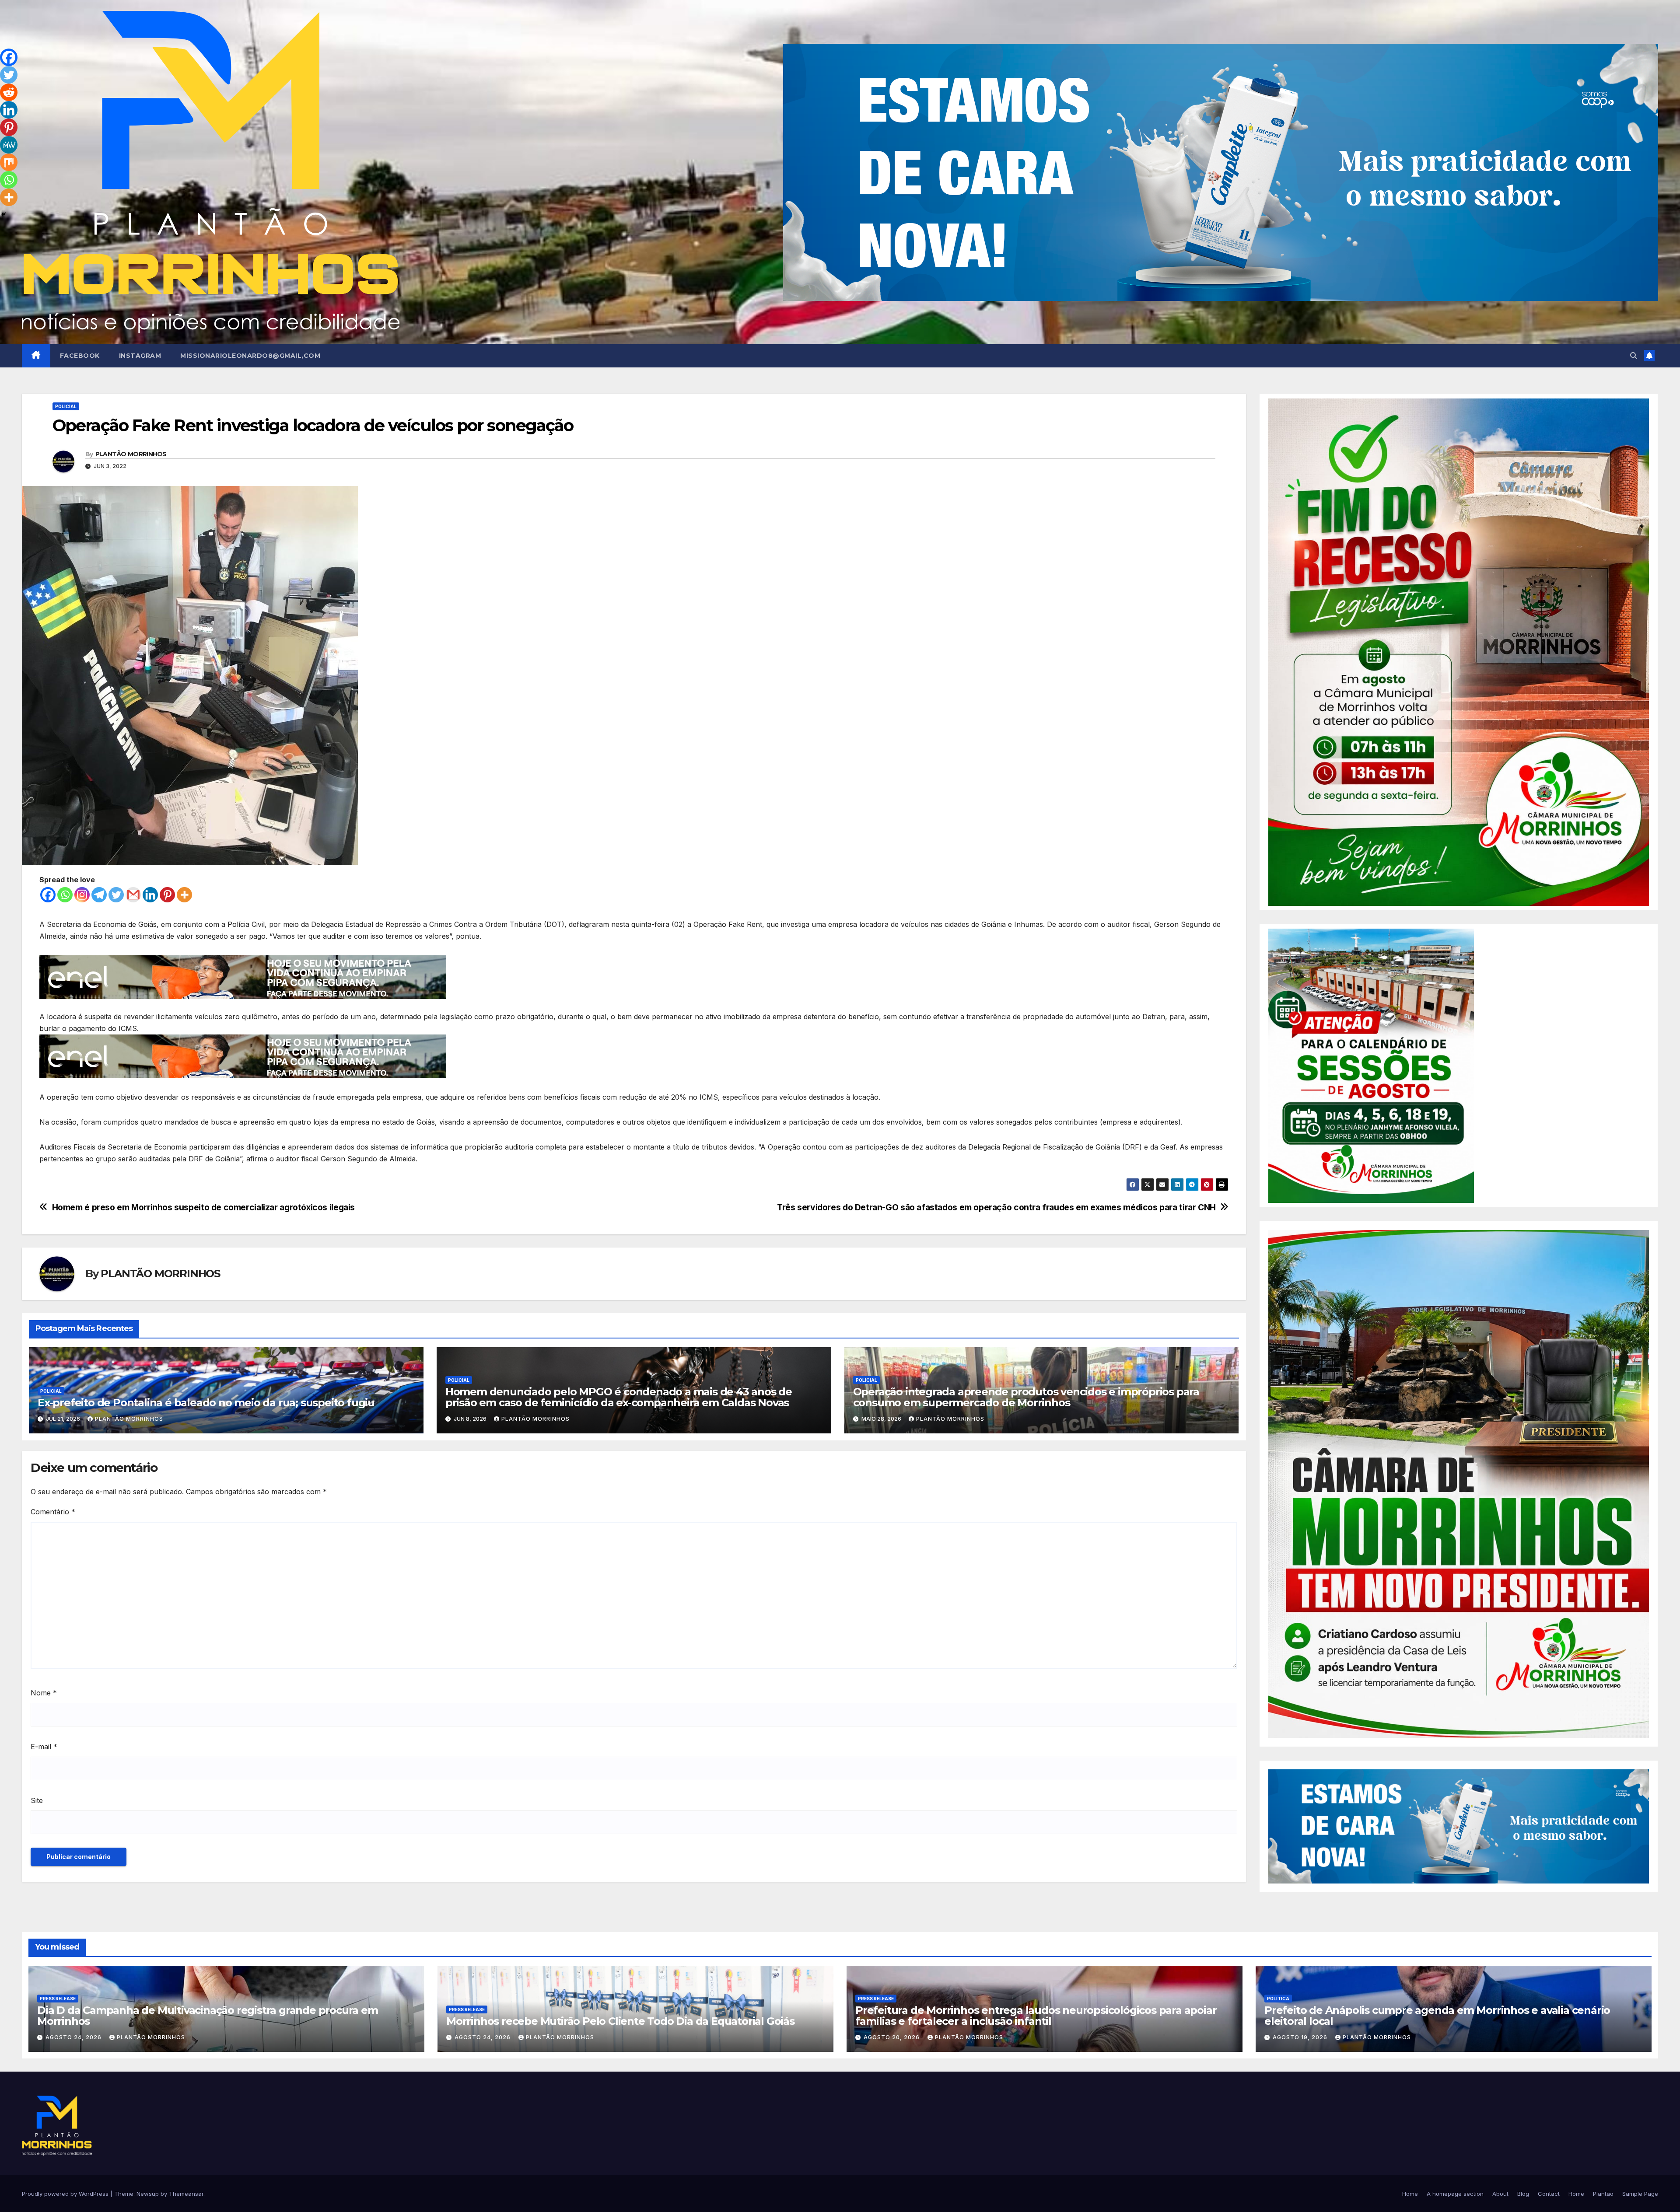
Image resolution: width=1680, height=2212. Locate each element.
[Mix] (9, 162)
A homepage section (1455, 2194)
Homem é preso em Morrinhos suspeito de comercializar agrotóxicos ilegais (203, 1207)
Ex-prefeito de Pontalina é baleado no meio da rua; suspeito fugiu (206, 1403)
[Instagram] (82, 895)
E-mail (44, 1747)
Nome (44, 1693)
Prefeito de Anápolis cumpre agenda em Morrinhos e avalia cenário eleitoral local (1437, 2016)
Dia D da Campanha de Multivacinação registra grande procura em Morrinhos (208, 2016)
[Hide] (3, 214)
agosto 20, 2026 (892, 2037)
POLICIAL (66, 406)
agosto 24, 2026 (74, 2037)
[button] (1634, 356)
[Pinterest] (167, 895)
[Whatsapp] (65, 895)
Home (1410, 2194)
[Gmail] (133, 895)
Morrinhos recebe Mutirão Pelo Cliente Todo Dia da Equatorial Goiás (620, 2021)
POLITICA (1278, 1999)
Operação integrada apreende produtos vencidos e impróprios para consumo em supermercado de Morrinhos (1026, 1397)
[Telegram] (99, 895)
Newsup (148, 2194)
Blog (1523, 2194)
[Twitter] (116, 895)
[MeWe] (9, 145)
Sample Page (1640, 2194)
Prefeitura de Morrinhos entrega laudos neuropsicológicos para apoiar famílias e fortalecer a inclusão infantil (1036, 2016)
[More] (184, 895)
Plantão (1603, 2194)
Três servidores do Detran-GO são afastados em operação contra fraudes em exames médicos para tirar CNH (996, 1207)
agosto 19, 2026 (1301, 2037)
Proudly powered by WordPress (66, 2194)
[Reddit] (9, 92)
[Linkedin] (150, 895)
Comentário (53, 1512)
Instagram (140, 356)
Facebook (80, 356)
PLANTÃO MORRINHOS (131, 454)
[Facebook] (48, 895)
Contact (1549, 2194)
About (1500, 2194)
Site (37, 1800)
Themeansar (186, 2194)
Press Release (58, 1999)
